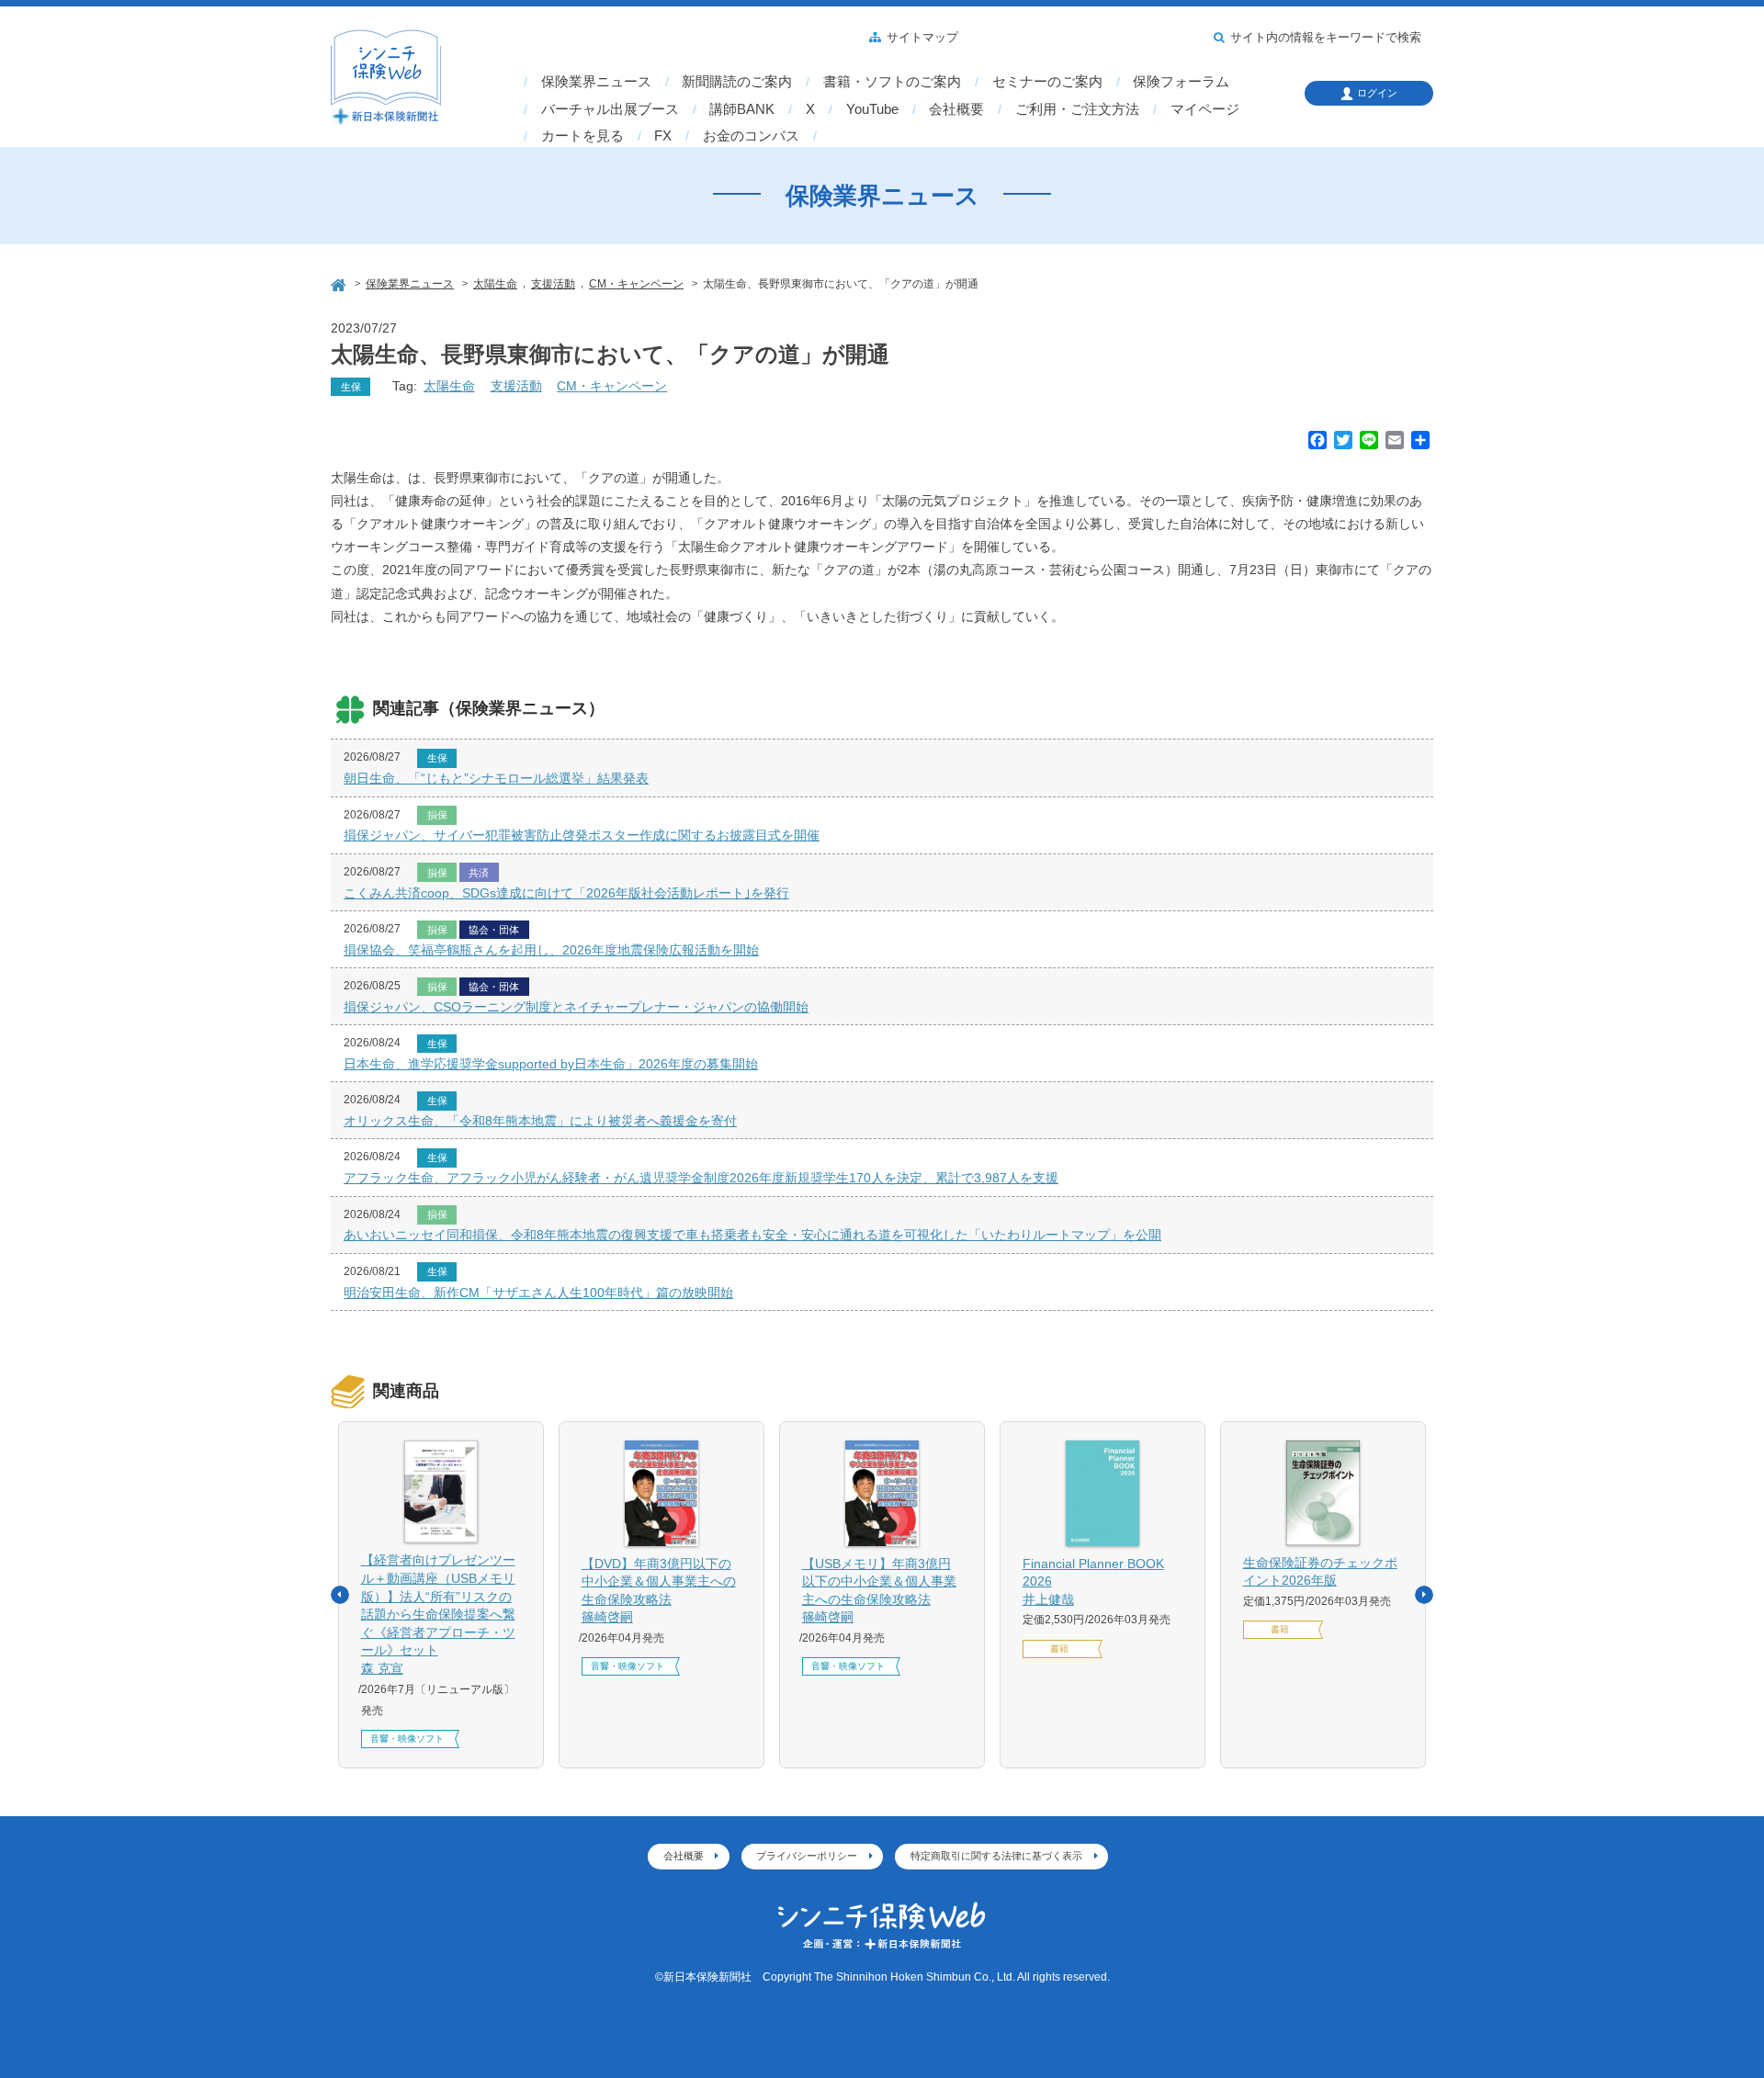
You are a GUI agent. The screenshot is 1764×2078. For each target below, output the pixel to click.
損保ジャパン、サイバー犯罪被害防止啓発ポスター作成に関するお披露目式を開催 (582, 835)
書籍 (1059, 1649)
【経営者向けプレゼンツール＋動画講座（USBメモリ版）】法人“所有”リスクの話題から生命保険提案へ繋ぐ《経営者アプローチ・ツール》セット (438, 1614)
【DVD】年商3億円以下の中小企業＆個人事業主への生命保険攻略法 (659, 1591)
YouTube (872, 109)
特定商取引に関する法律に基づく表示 (996, 1856)
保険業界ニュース (596, 82)
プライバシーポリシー (807, 1856)
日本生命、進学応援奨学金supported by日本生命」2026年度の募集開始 (551, 1064)
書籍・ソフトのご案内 (892, 82)
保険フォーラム (1181, 82)
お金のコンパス (751, 136)
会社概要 (956, 109)
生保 (351, 387)
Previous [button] (340, 1595)
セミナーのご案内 (1047, 82)
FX (663, 136)
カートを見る (582, 136)
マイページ (1205, 109)
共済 (479, 873)
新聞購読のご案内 (737, 82)
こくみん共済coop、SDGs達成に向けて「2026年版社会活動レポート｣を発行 (566, 893)
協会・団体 (494, 930)
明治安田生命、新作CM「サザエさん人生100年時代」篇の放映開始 (538, 1293)
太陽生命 (449, 386)
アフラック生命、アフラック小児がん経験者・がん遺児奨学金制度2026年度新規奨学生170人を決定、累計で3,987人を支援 (701, 1178)
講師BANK (742, 109)
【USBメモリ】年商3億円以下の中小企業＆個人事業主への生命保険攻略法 (879, 1591)
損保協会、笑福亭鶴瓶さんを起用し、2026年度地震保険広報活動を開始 (551, 950)
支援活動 (516, 386)
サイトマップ (922, 38)
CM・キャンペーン (612, 386)
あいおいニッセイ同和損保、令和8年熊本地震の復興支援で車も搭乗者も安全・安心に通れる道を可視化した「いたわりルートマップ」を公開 (752, 1235)
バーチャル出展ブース (610, 109)
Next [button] (1424, 1595)
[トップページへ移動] (340, 282)
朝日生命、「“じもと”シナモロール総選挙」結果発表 (496, 778)
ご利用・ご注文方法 (1077, 109)
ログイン (1377, 93)
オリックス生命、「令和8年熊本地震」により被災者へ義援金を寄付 (540, 1121)
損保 (437, 815)
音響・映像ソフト (407, 1739)
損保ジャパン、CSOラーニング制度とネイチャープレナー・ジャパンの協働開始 (576, 1007)
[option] (441, 1595)
